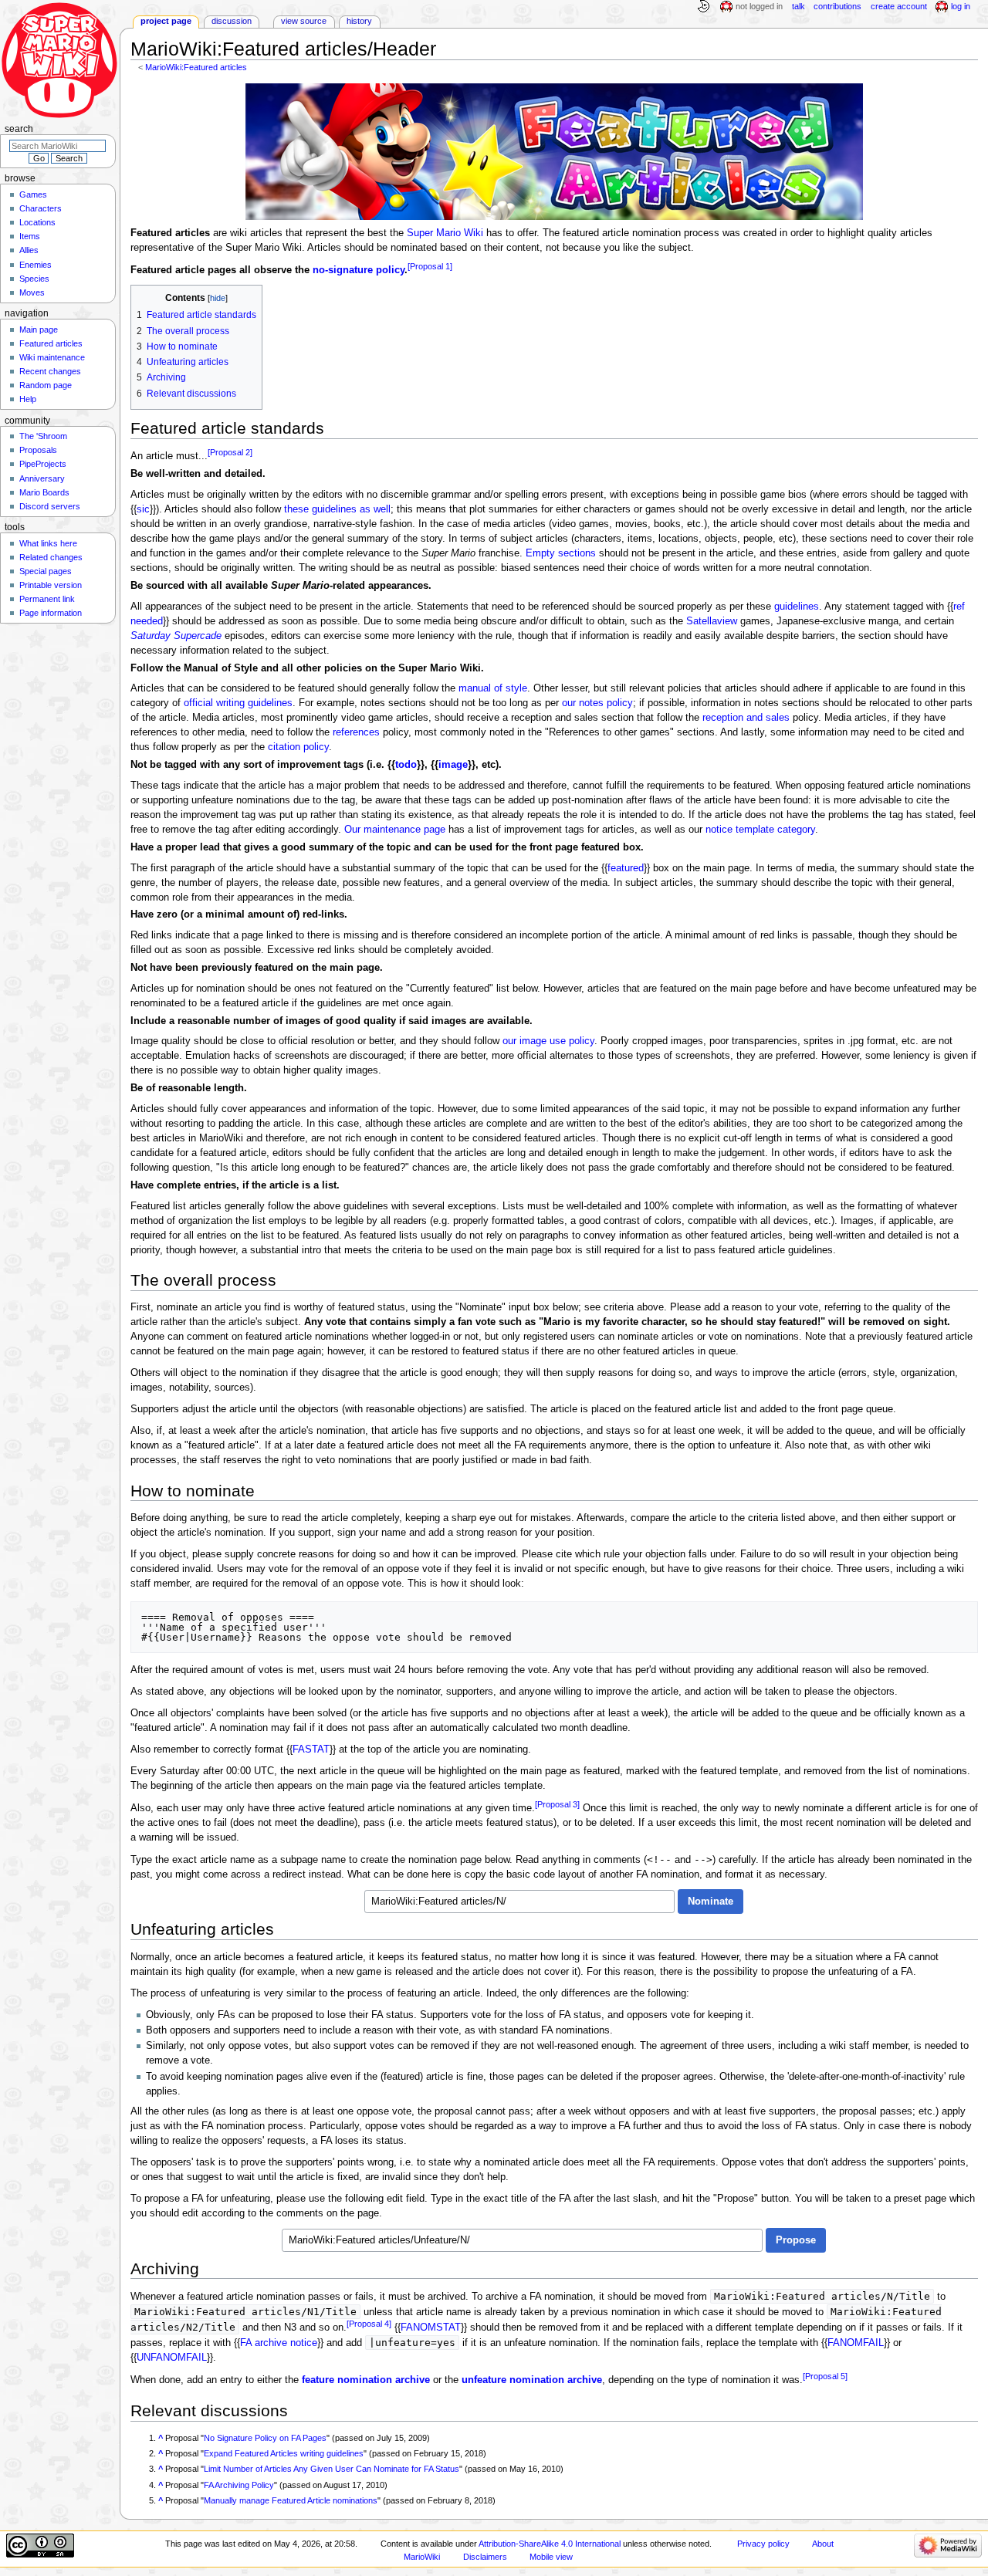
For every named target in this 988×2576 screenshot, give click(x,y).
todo (406, 765)
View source (304, 21)
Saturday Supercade (176, 636)
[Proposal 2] (230, 452)
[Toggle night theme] (703, 7)
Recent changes (50, 371)
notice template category (760, 830)
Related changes (51, 557)
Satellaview (712, 621)
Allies (29, 250)
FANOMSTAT (431, 2328)
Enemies (36, 265)
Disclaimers (485, 2557)
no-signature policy (359, 270)
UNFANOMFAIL (172, 2358)
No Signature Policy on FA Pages (265, 2438)
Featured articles (51, 343)
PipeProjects (43, 464)
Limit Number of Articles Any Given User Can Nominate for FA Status (332, 2469)
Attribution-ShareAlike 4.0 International (550, 2544)
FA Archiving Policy (239, 2485)
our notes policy (597, 703)
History (359, 21)
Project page (166, 21)
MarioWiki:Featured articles (196, 67)
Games (33, 194)
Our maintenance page (395, 830)
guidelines (797, 607)
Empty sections (561, 553)
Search (19, 129)
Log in (961, 6)
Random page (46, 385)
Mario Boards (44, 492)
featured (626, 868)
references (356, 732)
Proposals (38, 450)
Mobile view (551, 2557)
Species (34, 279)
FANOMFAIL (856, 2343)
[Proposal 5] (825, 2376)
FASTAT (311, 1749)
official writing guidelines (238, 703)
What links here (48, 543)
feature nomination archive (366, 2380)
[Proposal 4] (369, 2324)
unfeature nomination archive (532, 2380)
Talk (799, 6)
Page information (51, 613)
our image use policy (548, 1041)
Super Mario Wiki (445, 233)
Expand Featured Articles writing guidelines (284, 2453)
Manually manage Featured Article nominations (291, 2500)
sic (143, 509)
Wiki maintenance (52, 357)
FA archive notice (279, 2343)
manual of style (493, 688)
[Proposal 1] (430, 266)
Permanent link (47, 599)
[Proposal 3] (557, 1804)
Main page (39, 330)
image (453, 765)
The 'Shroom (43, 436)
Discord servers (50, 506)
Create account (899, 6)
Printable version (51, 585)
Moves (32, 292)
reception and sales (746, 718)
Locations (37, 222)
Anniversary (42, 478)
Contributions (837, 6)
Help (28, 399)
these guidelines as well (337, 509)
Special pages (46, 571)
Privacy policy (763, 2544)
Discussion (232, 21)
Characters (41, 208)
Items (30, 236)
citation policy (298, 747)
